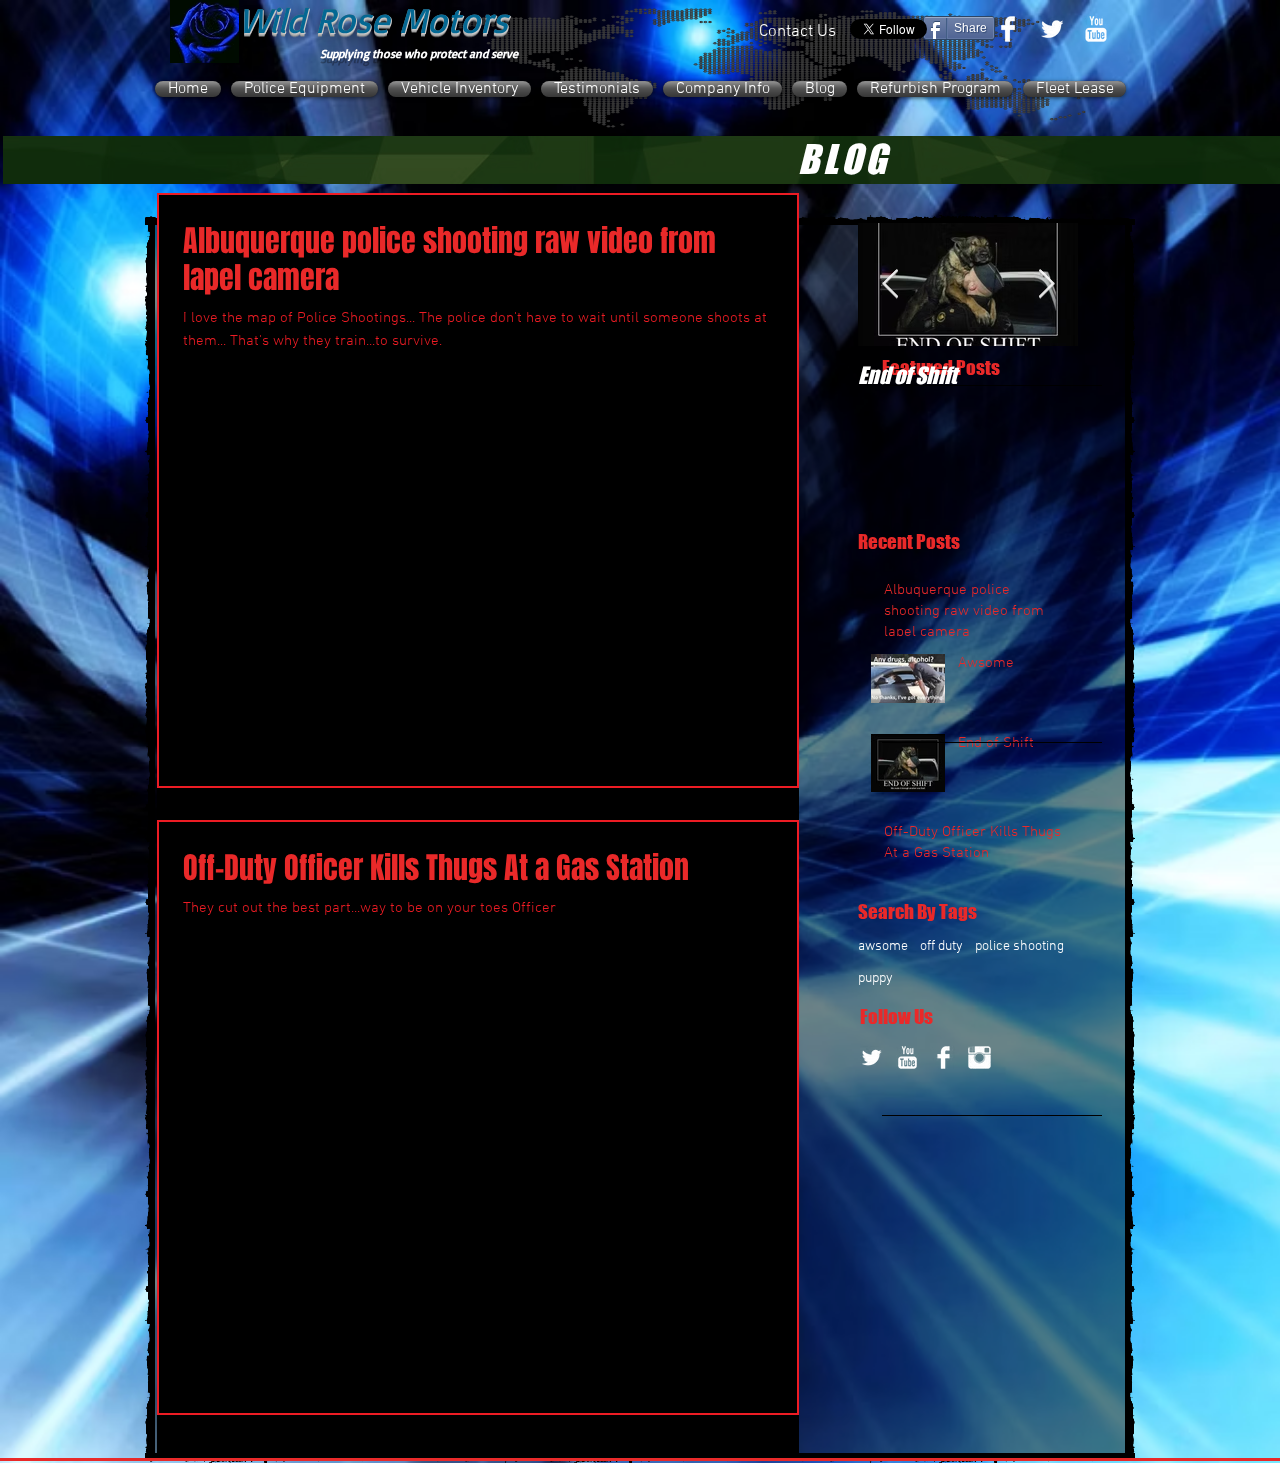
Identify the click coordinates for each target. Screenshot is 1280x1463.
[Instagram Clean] (979, 1057)
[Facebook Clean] (1008, 29)
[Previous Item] (890, 284)
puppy (875, 978)
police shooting (1019, 946)
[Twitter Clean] (1052, 29)
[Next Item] (1046, 284)
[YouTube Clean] (1096, 29)
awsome (883, 946)
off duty (941, 946)
